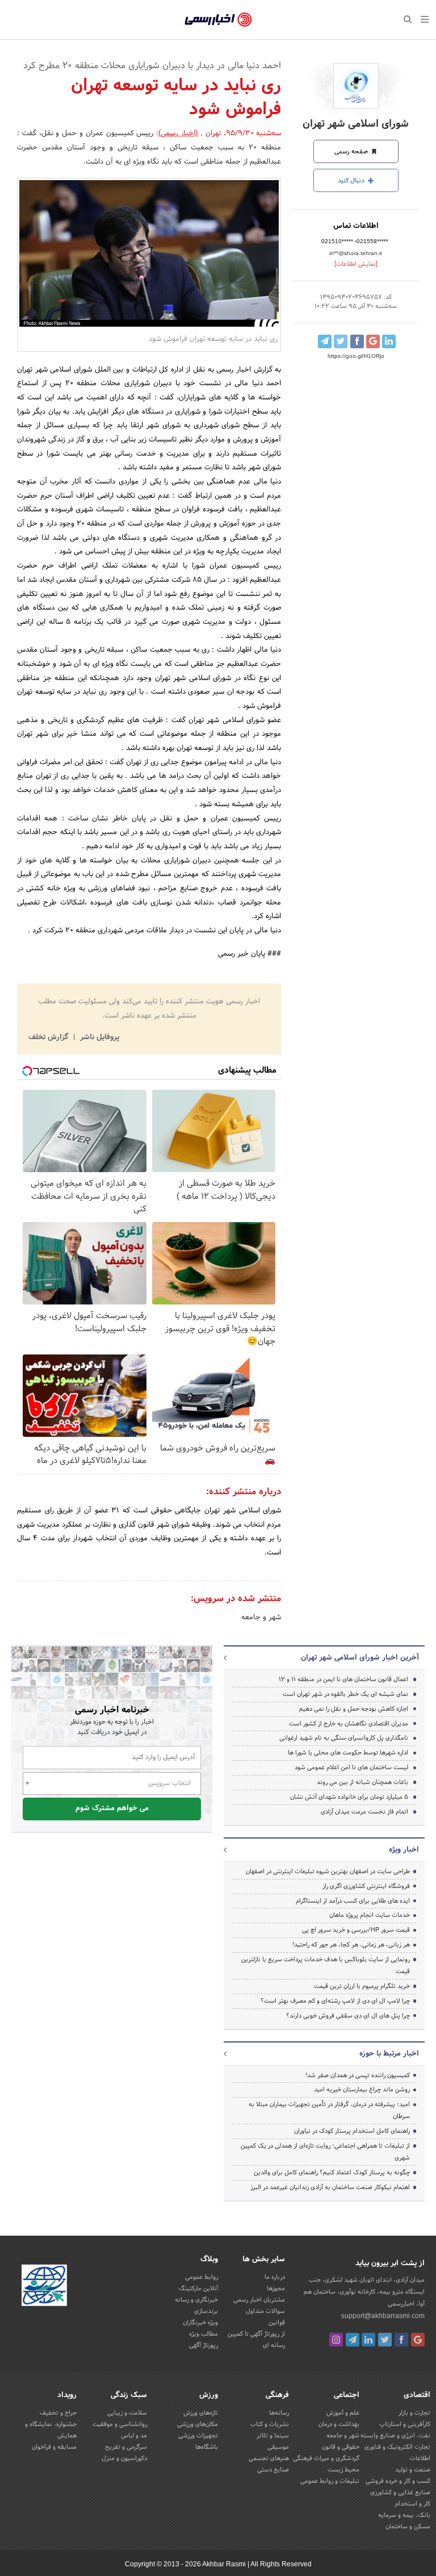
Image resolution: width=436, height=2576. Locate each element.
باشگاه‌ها (207, 2447)
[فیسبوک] (401, 2340)
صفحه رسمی (352, 152)
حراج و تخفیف (58, 2413)
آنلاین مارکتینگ (198, 2289)
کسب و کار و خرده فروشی (398, 2481)
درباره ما (275, 2277)
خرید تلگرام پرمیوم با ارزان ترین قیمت (362, 1986)
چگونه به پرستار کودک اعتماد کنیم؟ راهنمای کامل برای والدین (332, 2173)
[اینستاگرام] (336, 2340)
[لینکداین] (368, 2340)
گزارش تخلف (49, 1037)
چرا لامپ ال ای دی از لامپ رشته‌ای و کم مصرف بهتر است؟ (335, 2001)
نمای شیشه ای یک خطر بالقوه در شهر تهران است (345, 1694)
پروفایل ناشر (98, 1037)
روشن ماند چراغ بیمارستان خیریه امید (362, 2090)
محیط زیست (343, 2470)
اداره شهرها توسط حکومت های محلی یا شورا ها (348, 1753)
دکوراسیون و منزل (124, 2458)
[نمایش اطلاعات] (356, 264)
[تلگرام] (353, 2340)
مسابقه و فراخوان (54, 2447)
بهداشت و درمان (339, 2424)
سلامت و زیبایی (127, 2413)
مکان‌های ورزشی (198, 2424)
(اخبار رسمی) (178, 134)
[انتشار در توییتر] (341, 341)
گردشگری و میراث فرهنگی (326, 2458)
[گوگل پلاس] (418, 2340)
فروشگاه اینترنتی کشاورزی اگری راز (366, 1886)
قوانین (277, 2323)
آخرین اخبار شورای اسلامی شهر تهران (360, 1658)
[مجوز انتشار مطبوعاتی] (44, 2287)
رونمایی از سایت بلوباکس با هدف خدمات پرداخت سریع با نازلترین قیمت (326, 1966)
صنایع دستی (273, 2470)
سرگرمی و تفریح (126, 2447)
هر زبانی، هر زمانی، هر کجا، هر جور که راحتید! (351, 1945)
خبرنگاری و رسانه (196, 2300)
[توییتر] (385, 2340)
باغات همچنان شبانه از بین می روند (362, 1782)
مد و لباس (134, 2436)
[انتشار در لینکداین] (389, 341)
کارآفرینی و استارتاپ (405, 2424)
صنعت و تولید (413, 2470)
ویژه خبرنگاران (200, 2323)
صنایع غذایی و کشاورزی (400, 2492)
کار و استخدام (413, 2504)
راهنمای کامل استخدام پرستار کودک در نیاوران (352, 2131)
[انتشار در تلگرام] (325, 341)
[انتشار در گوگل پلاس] (373, 341)
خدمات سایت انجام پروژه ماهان (370, 1915)
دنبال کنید (352, 181)
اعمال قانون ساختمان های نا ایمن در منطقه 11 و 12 (343, 1679)
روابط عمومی (202, 2277)
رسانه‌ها (279, 2413)
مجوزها (276, 2289)
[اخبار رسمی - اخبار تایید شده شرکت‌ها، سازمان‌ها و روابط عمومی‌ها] (218, 20)
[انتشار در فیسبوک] (357, 341)
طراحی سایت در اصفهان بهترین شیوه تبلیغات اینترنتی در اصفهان (328, 1871)
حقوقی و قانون (341, 2447)
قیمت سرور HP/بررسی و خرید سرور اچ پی (356, 1930)
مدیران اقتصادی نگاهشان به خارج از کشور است (349, 1724)
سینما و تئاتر (273, 2436)
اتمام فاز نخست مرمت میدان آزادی (364, 1812)
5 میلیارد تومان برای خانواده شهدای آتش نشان (349, 1797)
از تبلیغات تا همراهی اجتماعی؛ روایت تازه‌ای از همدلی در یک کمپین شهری (325, 2152)
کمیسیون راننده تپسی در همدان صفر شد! (358, 2075)
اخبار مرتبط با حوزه (389, 2054)
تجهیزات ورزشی (198, 2436)
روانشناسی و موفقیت (120, 2424)
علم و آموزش (343, 2413)
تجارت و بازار (414, 2413)
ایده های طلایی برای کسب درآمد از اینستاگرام (353, 1901)
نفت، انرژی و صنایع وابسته (395, 2436)
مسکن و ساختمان (408, 2527)
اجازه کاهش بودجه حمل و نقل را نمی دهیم (354, 1709)
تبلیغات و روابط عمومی (330, 2481)
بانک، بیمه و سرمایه (404, 2515)
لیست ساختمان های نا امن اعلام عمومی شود (351, 1768)
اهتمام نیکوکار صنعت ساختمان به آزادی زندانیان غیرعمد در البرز (330, 2187)
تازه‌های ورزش (201, 2413)
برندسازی (206, 2311)
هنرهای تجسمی (269, 2458)
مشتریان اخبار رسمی (259, 2300)
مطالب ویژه (204, 2334)
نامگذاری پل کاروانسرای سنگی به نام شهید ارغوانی (344, 1738)
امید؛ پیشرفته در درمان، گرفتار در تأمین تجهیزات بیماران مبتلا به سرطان (329, 2110)
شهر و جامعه (261, 1618)
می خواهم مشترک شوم (112, 1808)
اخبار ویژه (404, 1850)
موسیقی (278, 2447)
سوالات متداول (265, 2311)
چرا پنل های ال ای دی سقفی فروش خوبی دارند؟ (348, 2016)
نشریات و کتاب (270, 2424)
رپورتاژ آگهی (204, 2345)
